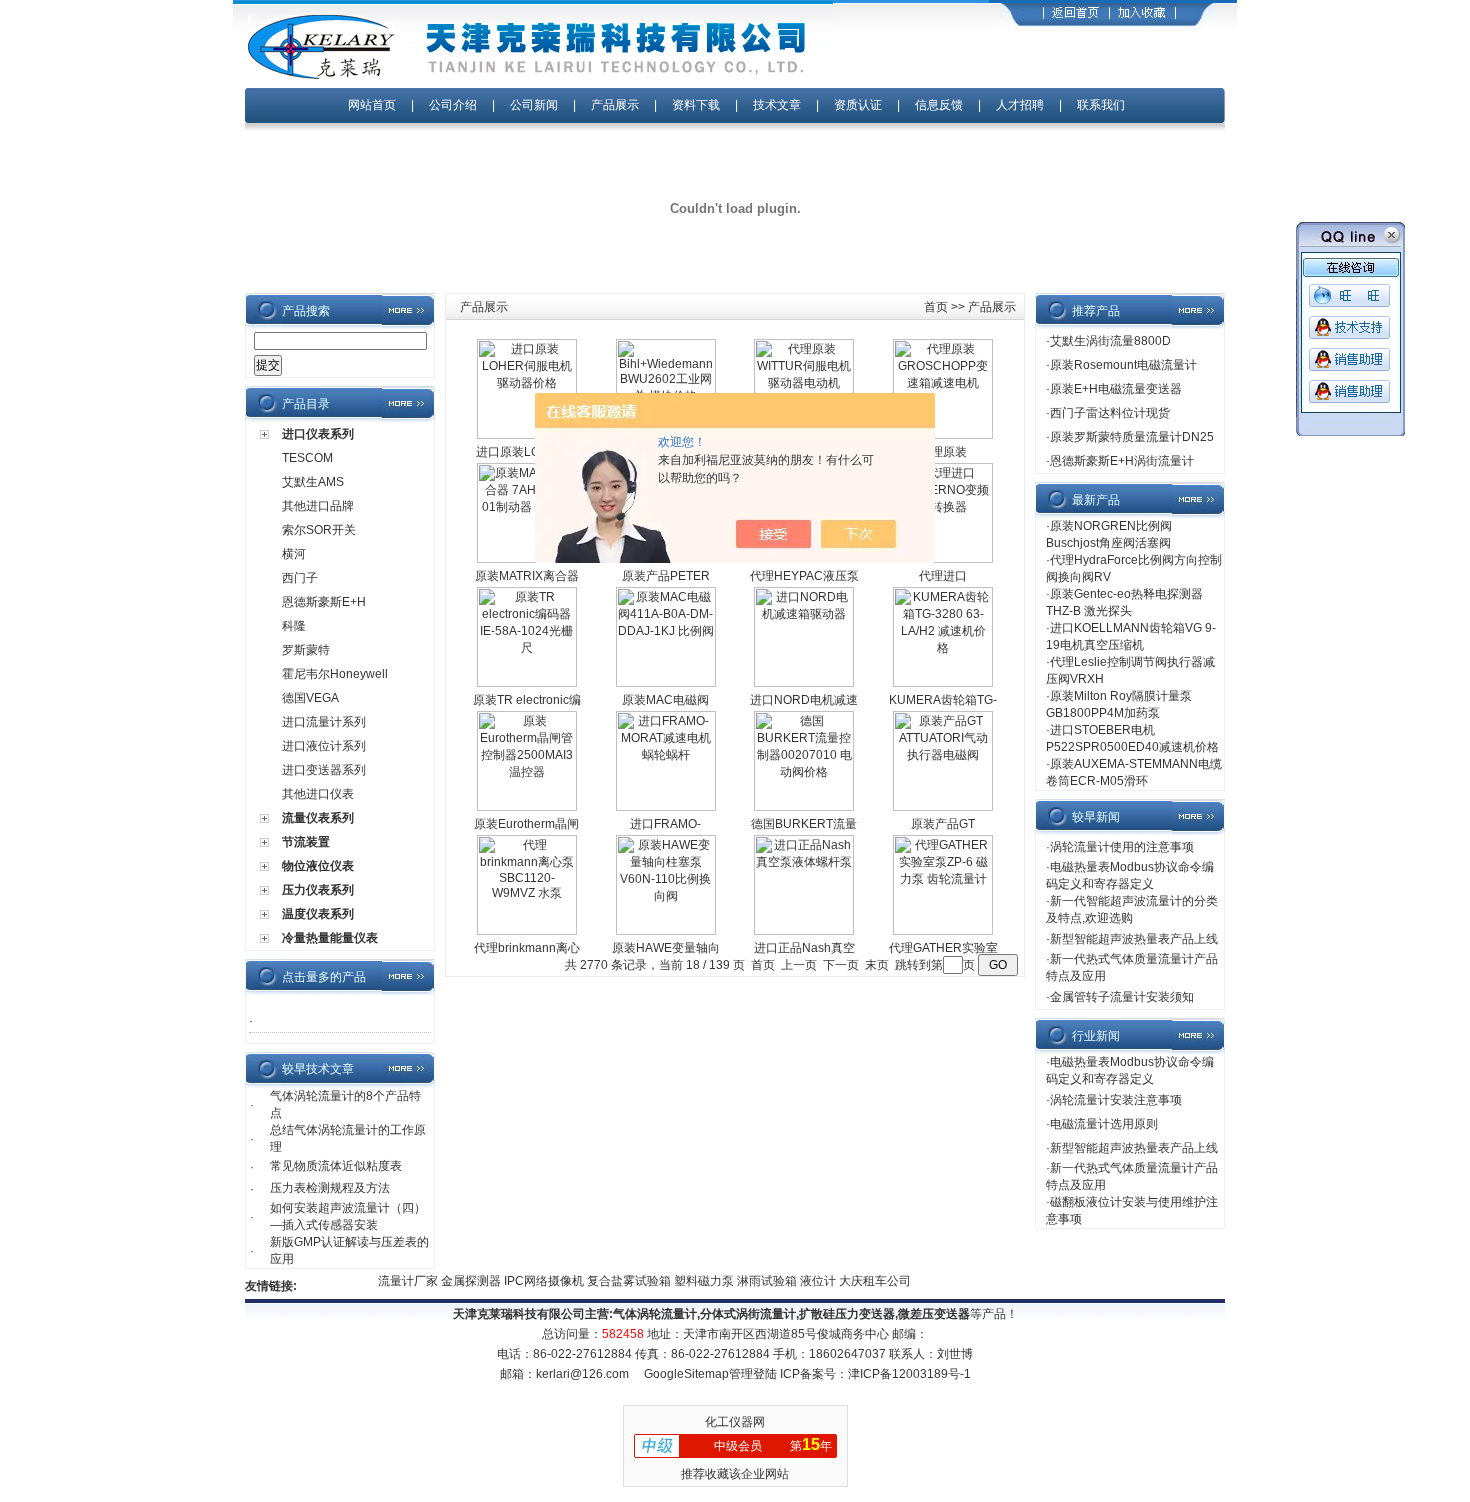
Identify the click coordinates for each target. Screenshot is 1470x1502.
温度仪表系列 (318, 914)
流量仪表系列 (318, 818)
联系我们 (1101, 105)
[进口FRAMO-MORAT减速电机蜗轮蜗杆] (666, 807)
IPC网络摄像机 (531, 1281)
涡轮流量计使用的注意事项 (1122, 847)
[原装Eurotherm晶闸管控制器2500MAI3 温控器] (527, 807)
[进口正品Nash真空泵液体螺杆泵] (804, 931)
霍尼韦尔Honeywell (335, 674)
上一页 (799, 965)
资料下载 (696, 105)
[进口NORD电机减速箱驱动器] (804, 683)
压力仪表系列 (318, 890)
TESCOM (307, 458)
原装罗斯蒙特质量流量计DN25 (1132, 437)
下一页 (841, 965)
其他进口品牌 (318, 506)
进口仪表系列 (318, 434)
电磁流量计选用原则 (1104, 1124)
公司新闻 (535, 105)
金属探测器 (458, 1281)
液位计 (805, 1281)
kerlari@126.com (582, 1374)
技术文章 (777, 105)
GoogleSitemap (686, 1374)
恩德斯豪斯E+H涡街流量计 (1122, 461)
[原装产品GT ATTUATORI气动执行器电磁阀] (943, 807)
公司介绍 (453, 105)
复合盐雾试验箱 (616, 1281)
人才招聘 (1020, 105)
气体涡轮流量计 (655, 1314)
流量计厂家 (395, 1281)
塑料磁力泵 (691, 1281)
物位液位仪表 (318, 866)
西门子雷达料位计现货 (1110, 413)
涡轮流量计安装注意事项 (1116, 1100)
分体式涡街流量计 (748, 1314)
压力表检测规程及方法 (330, 1188)
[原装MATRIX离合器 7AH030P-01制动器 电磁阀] (527, 559)
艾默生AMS (313, 482)
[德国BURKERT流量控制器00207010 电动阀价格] (804, 807)
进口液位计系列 (324, 746)
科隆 (294, 626)
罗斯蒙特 (306, 650)
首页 (936, 307)
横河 (294, 554)
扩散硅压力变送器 (847, 1314)
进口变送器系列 (324, 770)
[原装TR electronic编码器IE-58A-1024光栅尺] (527, 683)
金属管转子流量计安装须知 (1122, 997)
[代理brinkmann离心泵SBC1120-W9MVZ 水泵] (527, 931)
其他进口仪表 (318, 794)
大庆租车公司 (861, 1281)
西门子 (300, 578)
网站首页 (372, 105)
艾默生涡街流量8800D (1110, 341)
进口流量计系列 (324, 722)
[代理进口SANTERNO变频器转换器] (943, 559)
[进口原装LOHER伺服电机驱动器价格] (527, 435)
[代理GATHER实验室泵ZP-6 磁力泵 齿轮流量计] (943, 931)
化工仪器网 (735, 1422)
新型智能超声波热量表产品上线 (1134, 939)
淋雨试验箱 (754, 1281)
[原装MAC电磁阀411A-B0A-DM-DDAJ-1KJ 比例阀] (666, 683)
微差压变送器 (934, 1314)
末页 (877, 965)
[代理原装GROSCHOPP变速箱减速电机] (943, 435)
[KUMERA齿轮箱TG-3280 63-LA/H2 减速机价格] (943, 683)
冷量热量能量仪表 (330, 938)
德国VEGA (310, 698)
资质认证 (858, 105)
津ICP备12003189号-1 (909, 1374)
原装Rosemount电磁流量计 (1123, 365)
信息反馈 (939, 105)
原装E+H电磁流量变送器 (1116, 389)
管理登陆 (753, 1374)
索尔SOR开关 (319, 530)
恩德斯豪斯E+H (324, 602)
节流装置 (306, 842)
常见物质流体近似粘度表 (336, 1166)
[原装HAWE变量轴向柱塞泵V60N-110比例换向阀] (666, 931)
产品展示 (615, 105)
